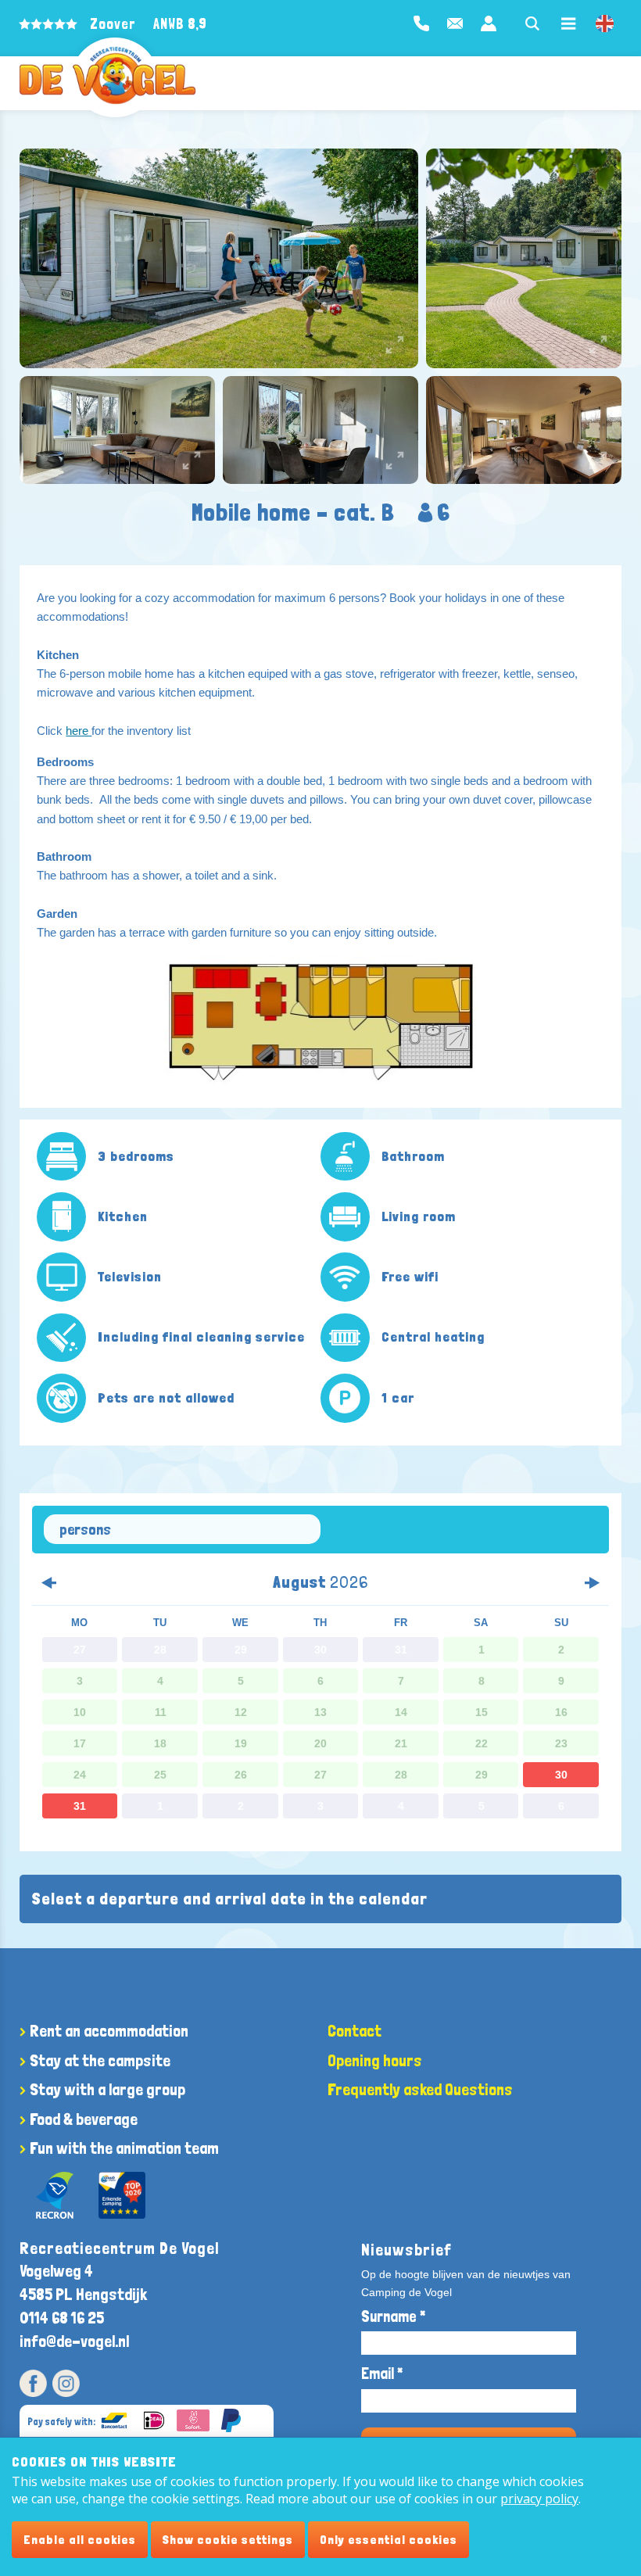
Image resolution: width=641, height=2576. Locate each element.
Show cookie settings (228, 2540)
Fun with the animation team (124, 2148)
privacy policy (539, 2499)
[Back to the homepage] (107, 75)
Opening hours (375, 2060)
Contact (355, 2031)
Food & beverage (84, 2119)
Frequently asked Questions (420, 2089)
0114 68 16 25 (62, 2318)
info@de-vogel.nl (74, 2341)
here (79, 731)
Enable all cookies (80, 2540)
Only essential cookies (389, 2540)
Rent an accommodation (109, 2031)
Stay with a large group (107, 2089)
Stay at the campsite (100, 2060)
